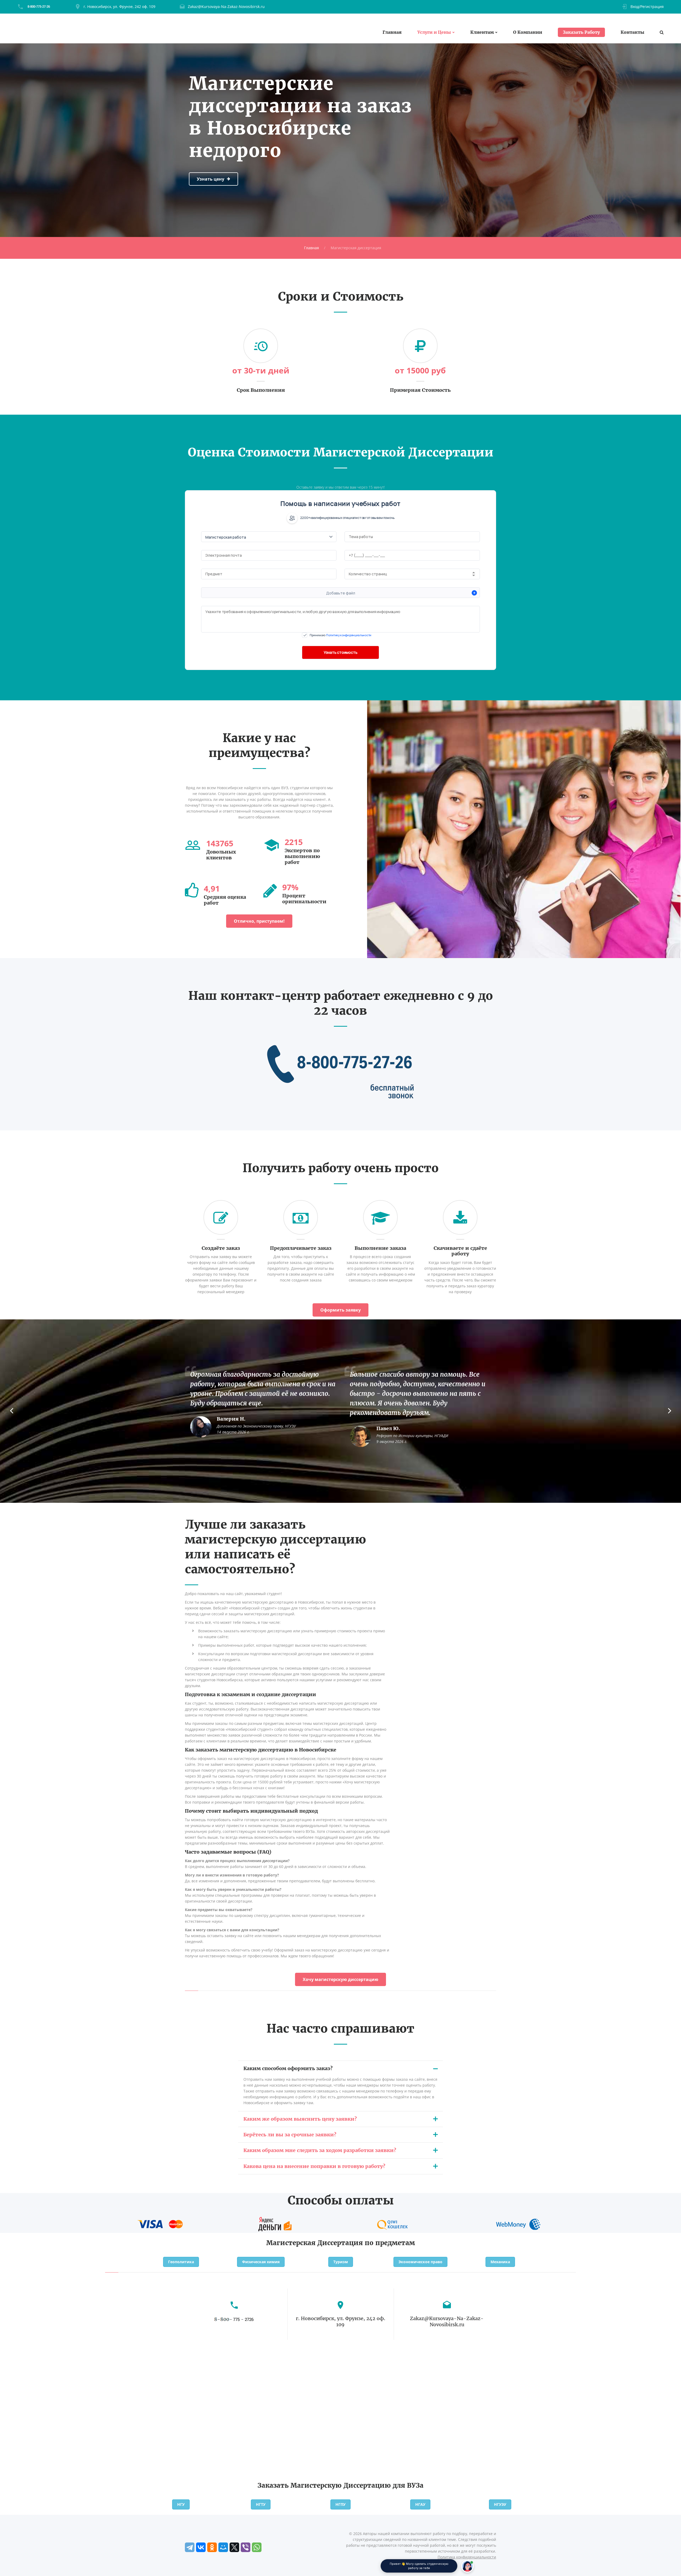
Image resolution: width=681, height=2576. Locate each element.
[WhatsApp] (257, 2547)
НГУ (181, 2504)
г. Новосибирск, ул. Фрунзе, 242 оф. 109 (119, 7)
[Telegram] (190, 2547)
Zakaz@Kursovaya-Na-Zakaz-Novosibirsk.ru (226, 7)
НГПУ (340, 2504)
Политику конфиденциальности (349, 635)
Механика (500, 2262)
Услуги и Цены (434, 32)
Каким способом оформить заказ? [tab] (288, 2068)
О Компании (528, 32)
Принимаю (340, 635)
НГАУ (420, 2504)
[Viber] (246, 2547)
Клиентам (482, 32)
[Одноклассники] (212, 2547)
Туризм (341, 2262)
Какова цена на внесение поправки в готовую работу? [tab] (314, 2166)
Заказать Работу (581, 32)
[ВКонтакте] (201, 2547)
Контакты (632, 32)
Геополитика (181, 2262)
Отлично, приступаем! (259, 921)
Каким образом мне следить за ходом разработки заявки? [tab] (320, 2150)
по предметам (390, 2243)
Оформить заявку (340, 1310)
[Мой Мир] (223, 2547)
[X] (234, 2547)
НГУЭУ (500, 2504)
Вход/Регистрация (647, 7)
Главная (392, 32)
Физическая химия (261, 2262)
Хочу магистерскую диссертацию (340, 1979)
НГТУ (261, 2504)
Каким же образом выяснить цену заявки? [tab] (300, 2119)
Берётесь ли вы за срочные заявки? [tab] (290, 2135)
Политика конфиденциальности (467, 2557)
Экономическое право (420, 2262)
